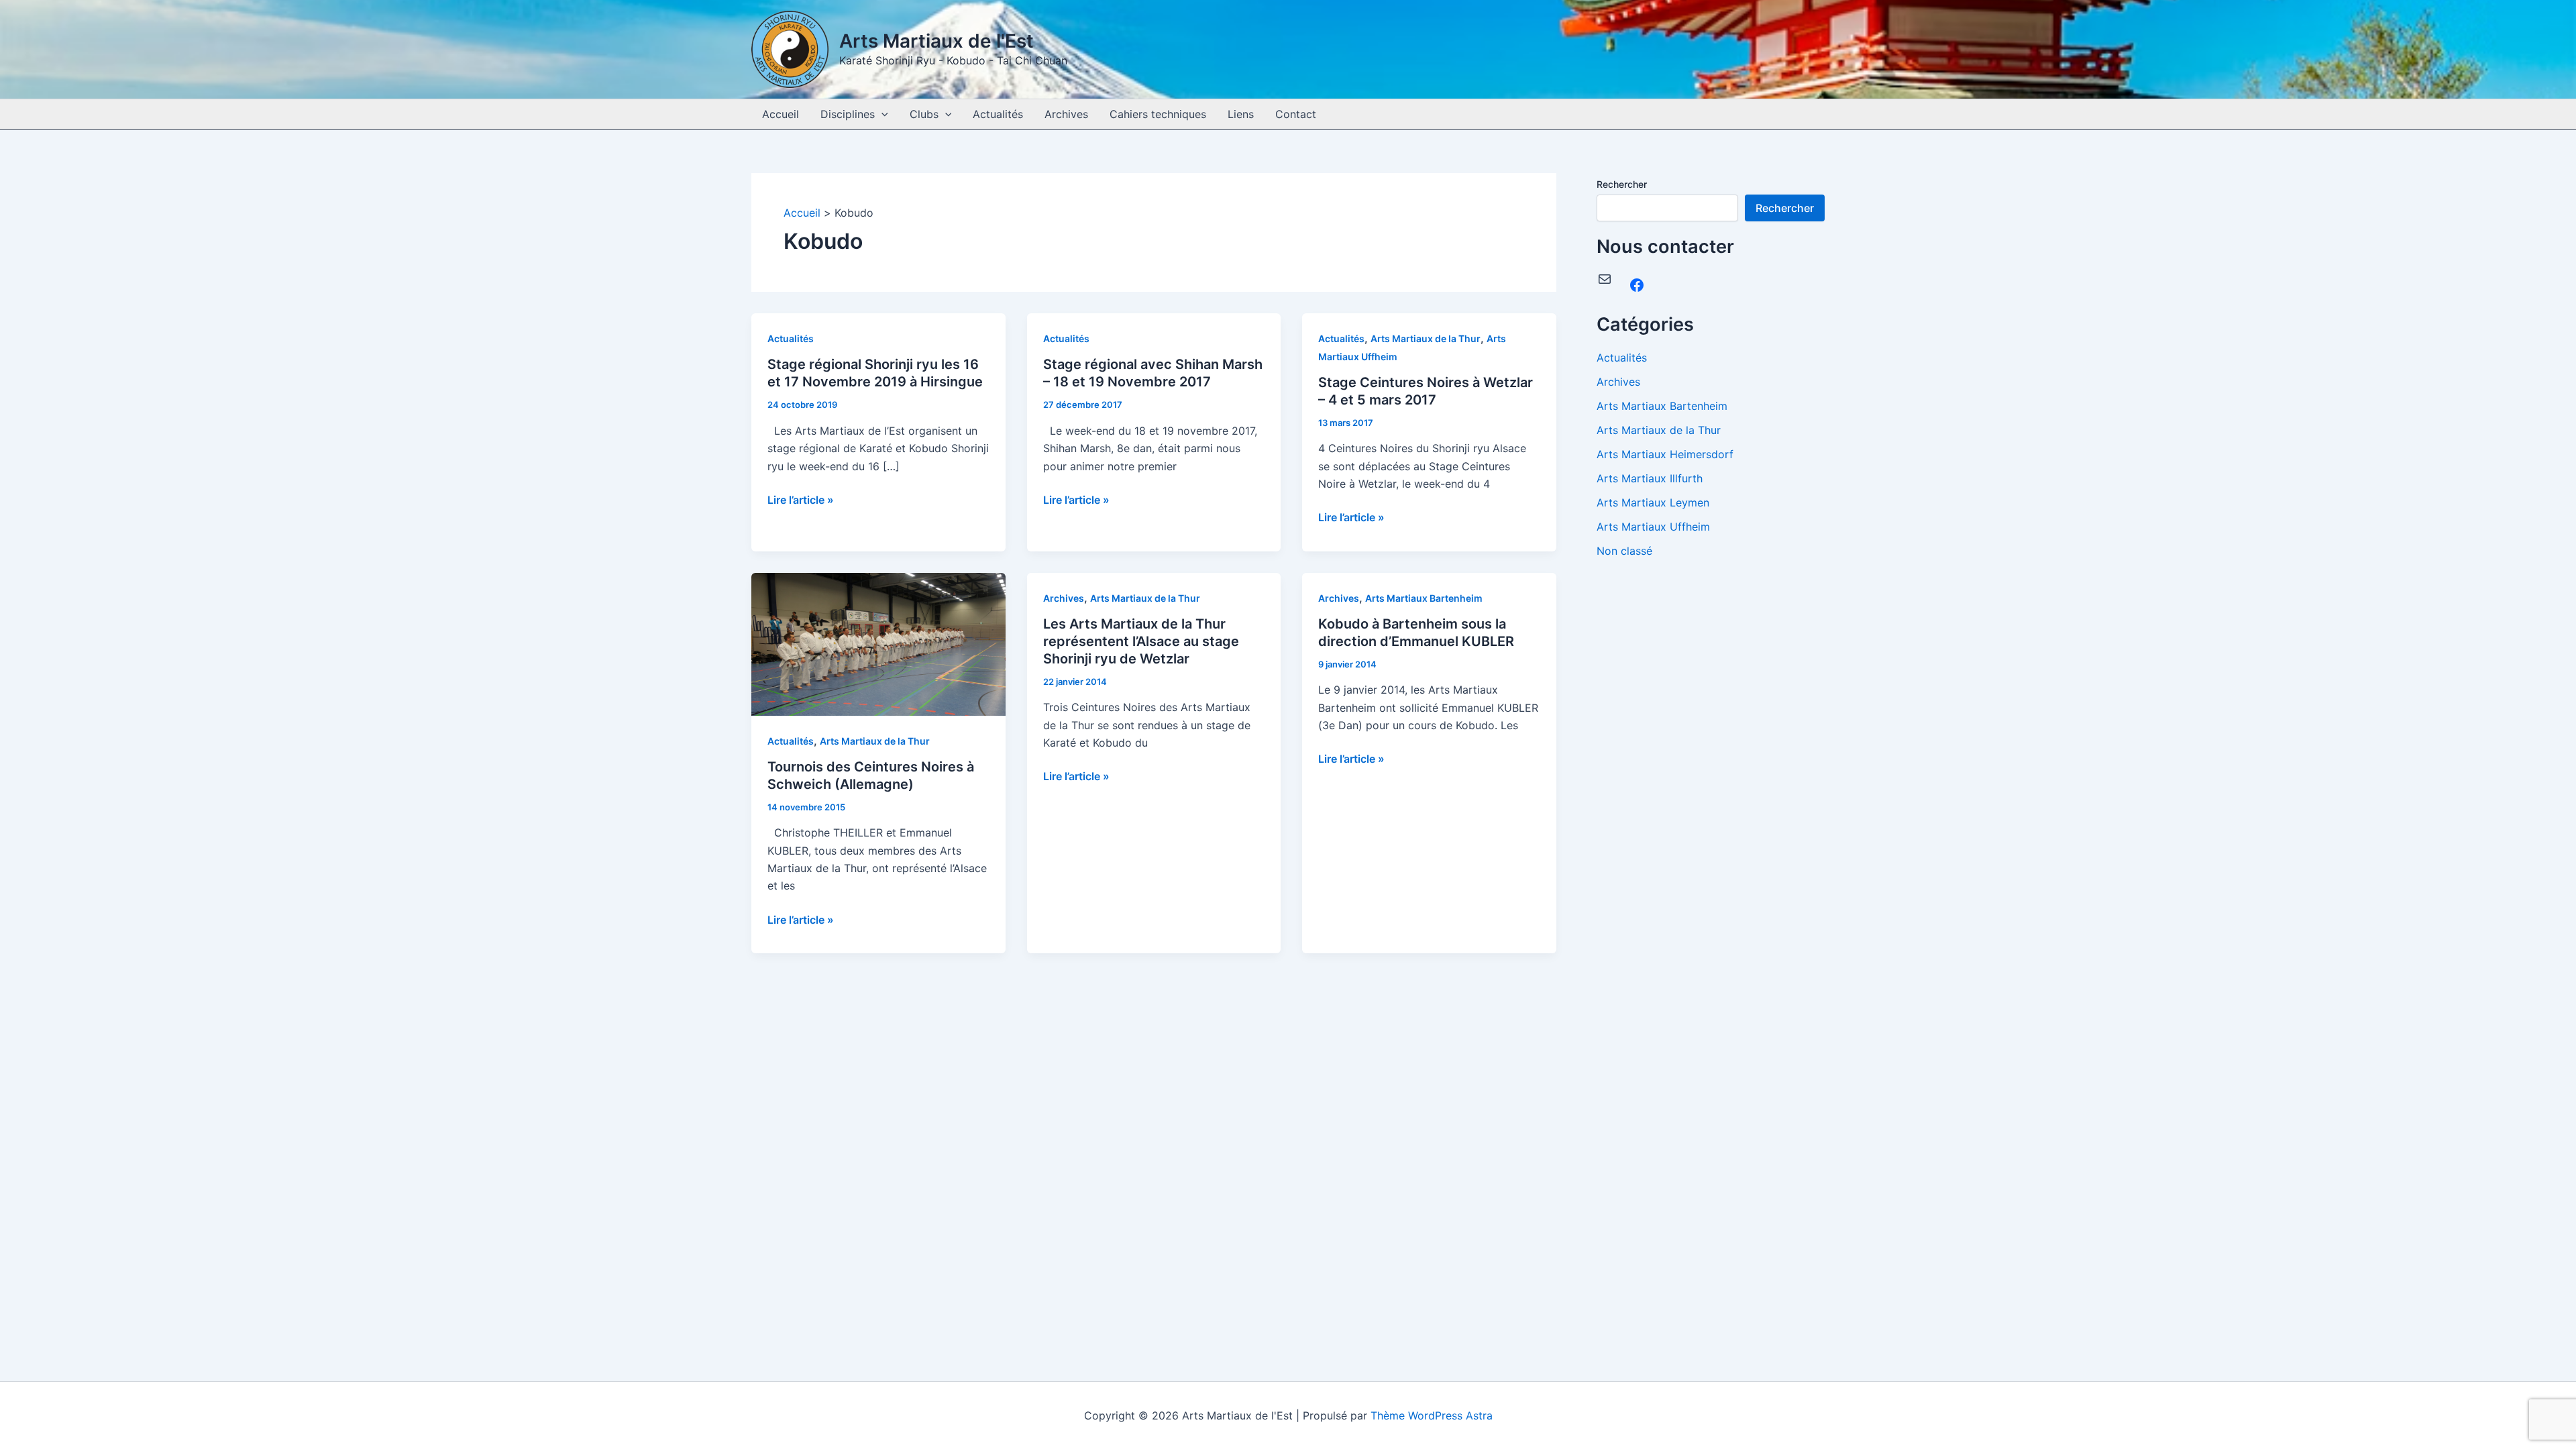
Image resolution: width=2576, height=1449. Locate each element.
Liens (1241, 114)
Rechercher (1622, 184)
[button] (881, 114)
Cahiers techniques (1158, 114)
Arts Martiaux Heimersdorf (1665, 454)
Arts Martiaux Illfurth (1650, 478)
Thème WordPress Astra (1432, 1415)
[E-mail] (1605, 279)
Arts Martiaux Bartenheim (1424, 598)
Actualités (998, 114)
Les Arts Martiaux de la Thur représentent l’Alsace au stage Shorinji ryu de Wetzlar (1141, 641)
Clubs (924, 114)
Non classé (1624, 551)
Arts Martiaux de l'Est (936, 41)
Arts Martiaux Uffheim (1653, 527)
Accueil (781, 114)
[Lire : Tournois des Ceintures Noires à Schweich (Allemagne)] (878, 643)
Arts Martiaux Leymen (1653, 502)
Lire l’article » (801, 500)
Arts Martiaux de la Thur (1426, 338)
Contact (1296, 114)
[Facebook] (1637, 285)
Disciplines (848, 114)
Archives (1066, 114)
